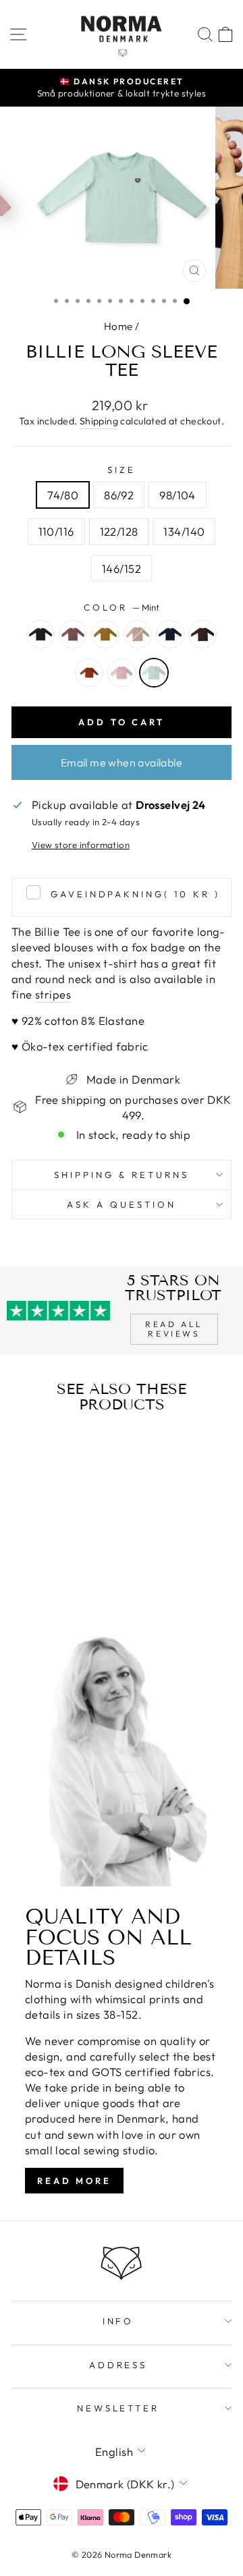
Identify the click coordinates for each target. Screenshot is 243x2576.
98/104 (177, 495)
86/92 (119, 495)
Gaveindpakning (135, 894)
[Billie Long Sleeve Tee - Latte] (69, 1574)
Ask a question (122, 1204)
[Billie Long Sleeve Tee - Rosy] (61, 1587)
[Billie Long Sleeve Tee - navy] (84, 1574)
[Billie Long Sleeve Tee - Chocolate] (30, 1587)
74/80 (63, 495)
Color (122, 607)
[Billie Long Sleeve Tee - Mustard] (53, 1574)
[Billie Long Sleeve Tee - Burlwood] (37, 1574)
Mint (154, 673)
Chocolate (202, 634)
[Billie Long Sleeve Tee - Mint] (77, 1587)
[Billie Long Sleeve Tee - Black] (22, 1574)
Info (118, 2321)
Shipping (99, 421)
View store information (81, 845)
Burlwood (73, 634)
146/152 (122, 568)
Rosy (122, 673)
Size (122, 470)
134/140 (184, 531)
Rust (89, 673)
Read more (74, 2181)
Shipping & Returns (122, 1175)
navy (170, 634)
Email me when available (122, 762)
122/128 (119, 531)
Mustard (105, 634)
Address (118, 2365)
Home (118, 326)
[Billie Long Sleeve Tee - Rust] (46, 1587)
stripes (53, 994)
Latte (138, 634)
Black (40, 634)
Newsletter (118, 2408)
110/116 (56, 531)
